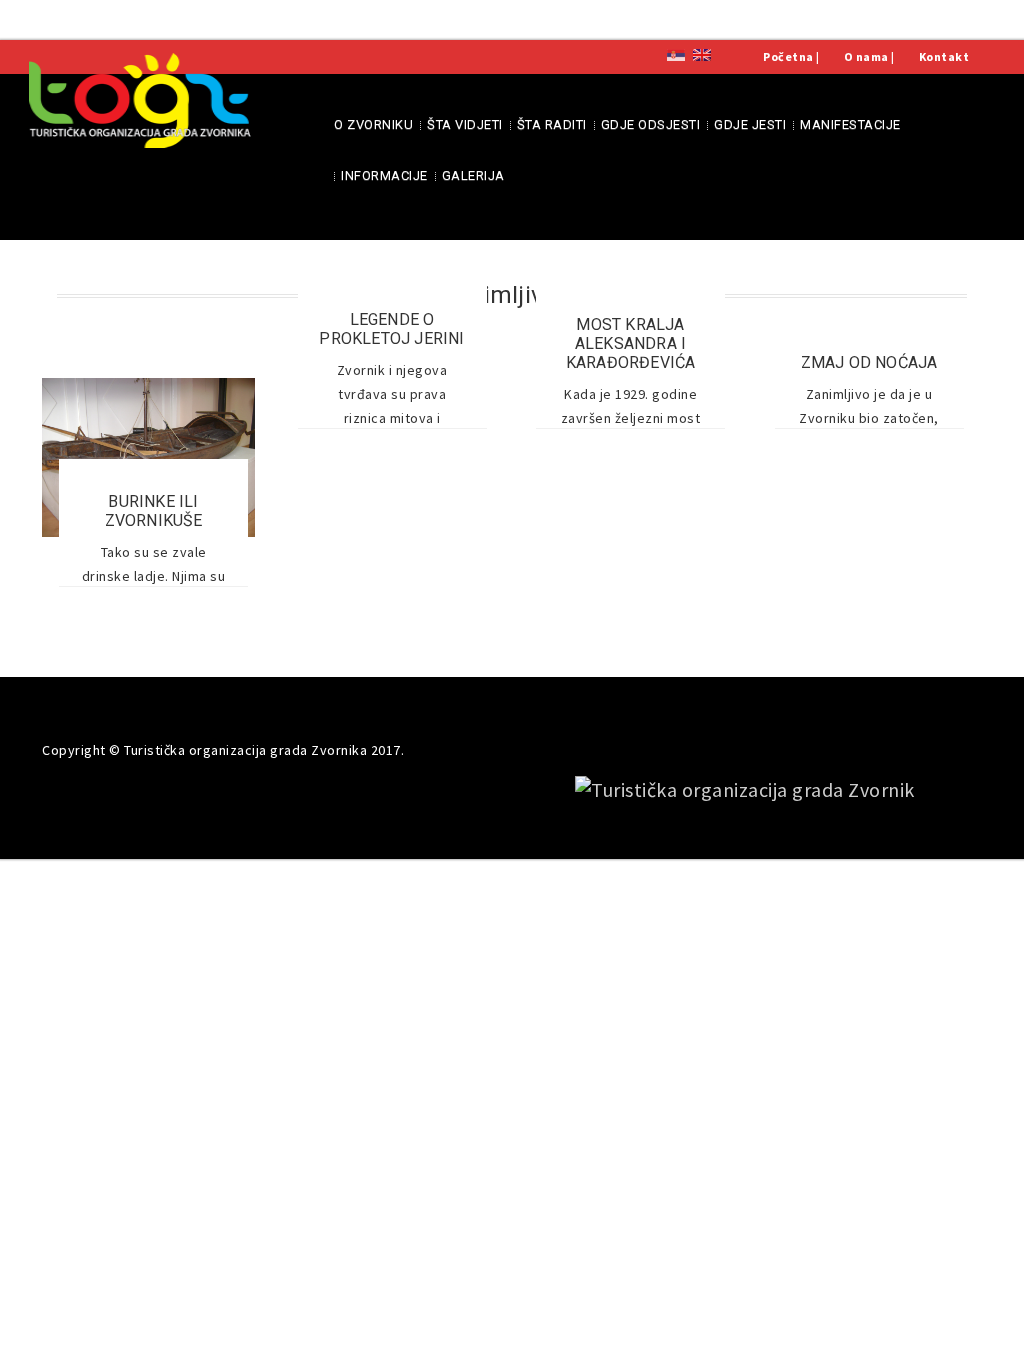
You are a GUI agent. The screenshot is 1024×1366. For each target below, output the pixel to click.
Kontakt (944, 56)
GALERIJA (473, 175)
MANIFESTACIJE (850, 124)
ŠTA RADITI (552, 124)
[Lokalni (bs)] (676, 53)
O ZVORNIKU (373, 124)
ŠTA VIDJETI (465, 124)
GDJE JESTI (750, 124)
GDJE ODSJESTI (651, 124)
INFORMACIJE (384, 175)
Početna (788, 56)
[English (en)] (702, 53)
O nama (866, 56)
